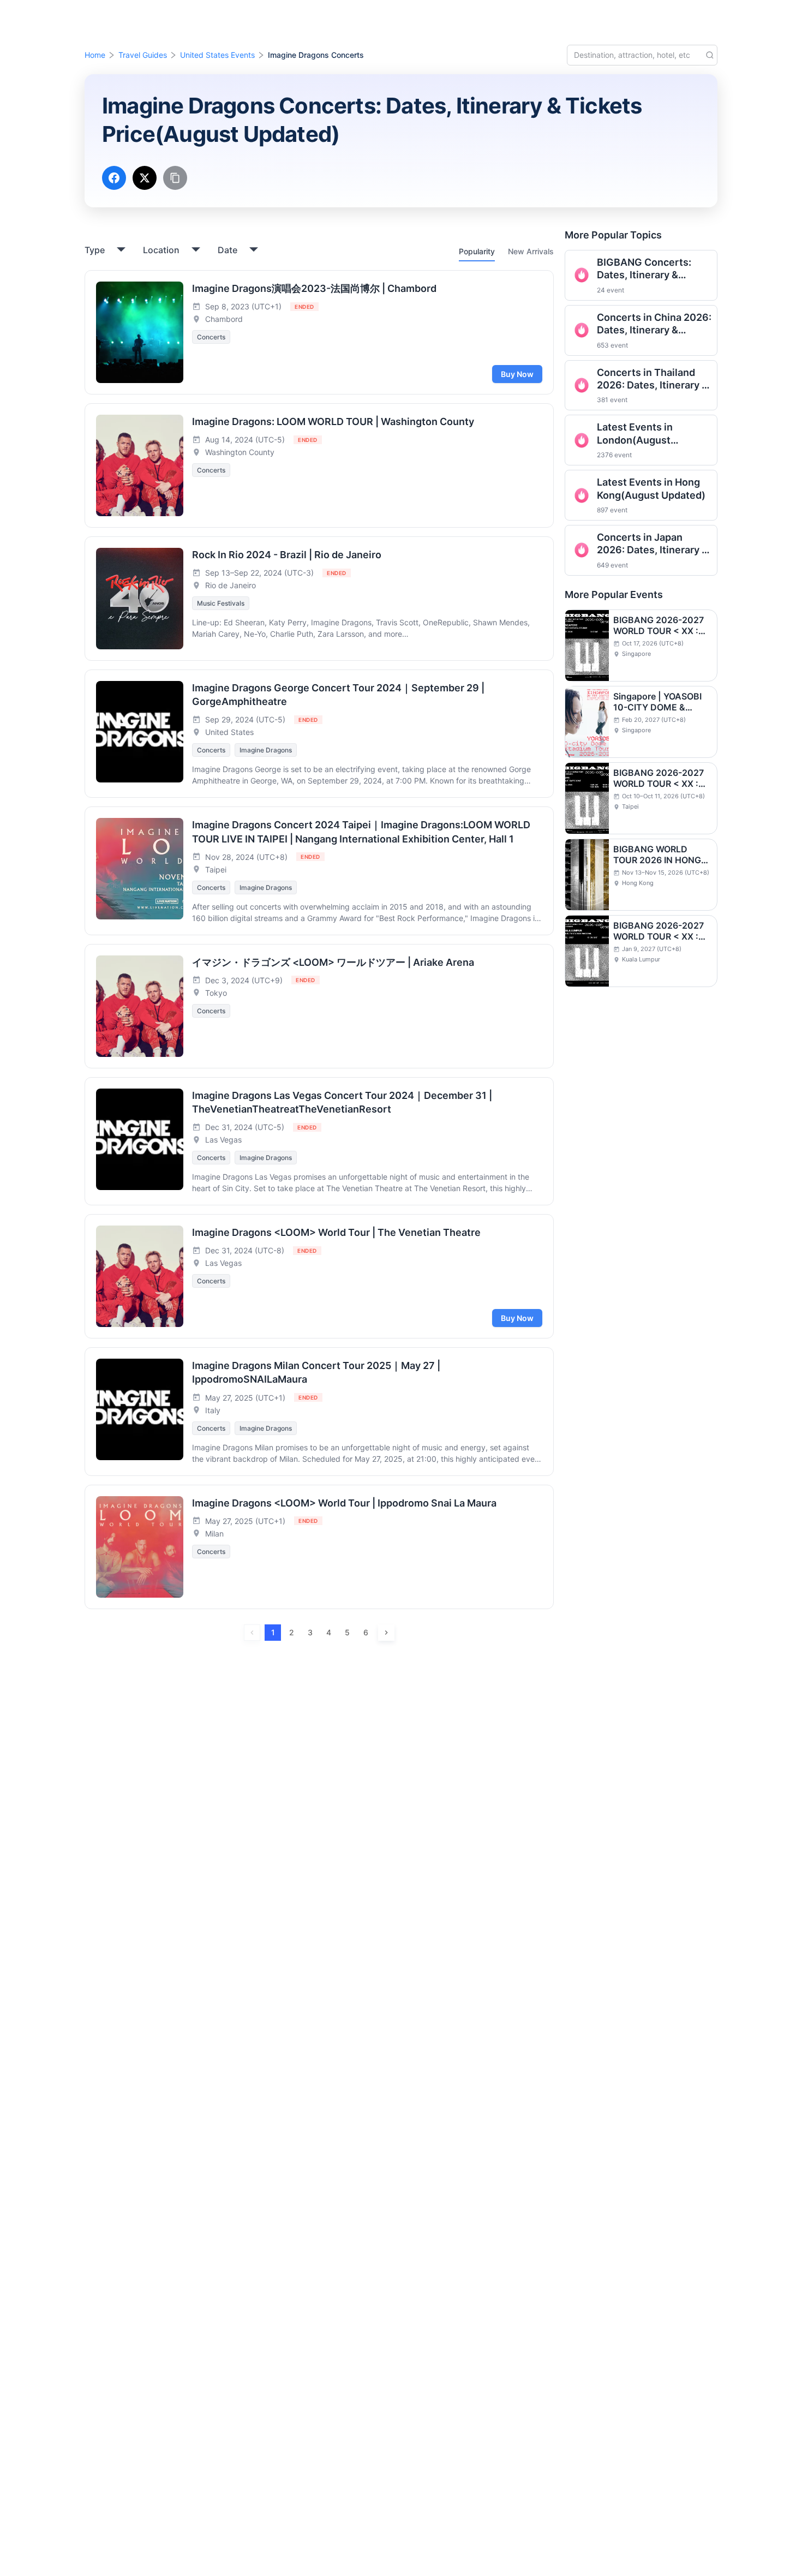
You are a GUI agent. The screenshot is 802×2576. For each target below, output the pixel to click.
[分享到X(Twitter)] (145, 178)
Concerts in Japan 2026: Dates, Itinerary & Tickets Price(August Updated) (653, 544)
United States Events (217, 55)
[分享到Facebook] (114, 178)
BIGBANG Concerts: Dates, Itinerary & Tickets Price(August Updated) (647, 269)
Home (95, 55)
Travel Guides (143, 55)
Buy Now (517, 374)
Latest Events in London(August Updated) (635, 434)
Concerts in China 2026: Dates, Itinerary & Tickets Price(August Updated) (654, 324)
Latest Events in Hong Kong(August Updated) (651, 488)
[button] (708, 18)
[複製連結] (175, 178)
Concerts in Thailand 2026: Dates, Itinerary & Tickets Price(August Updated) (653, 379)
